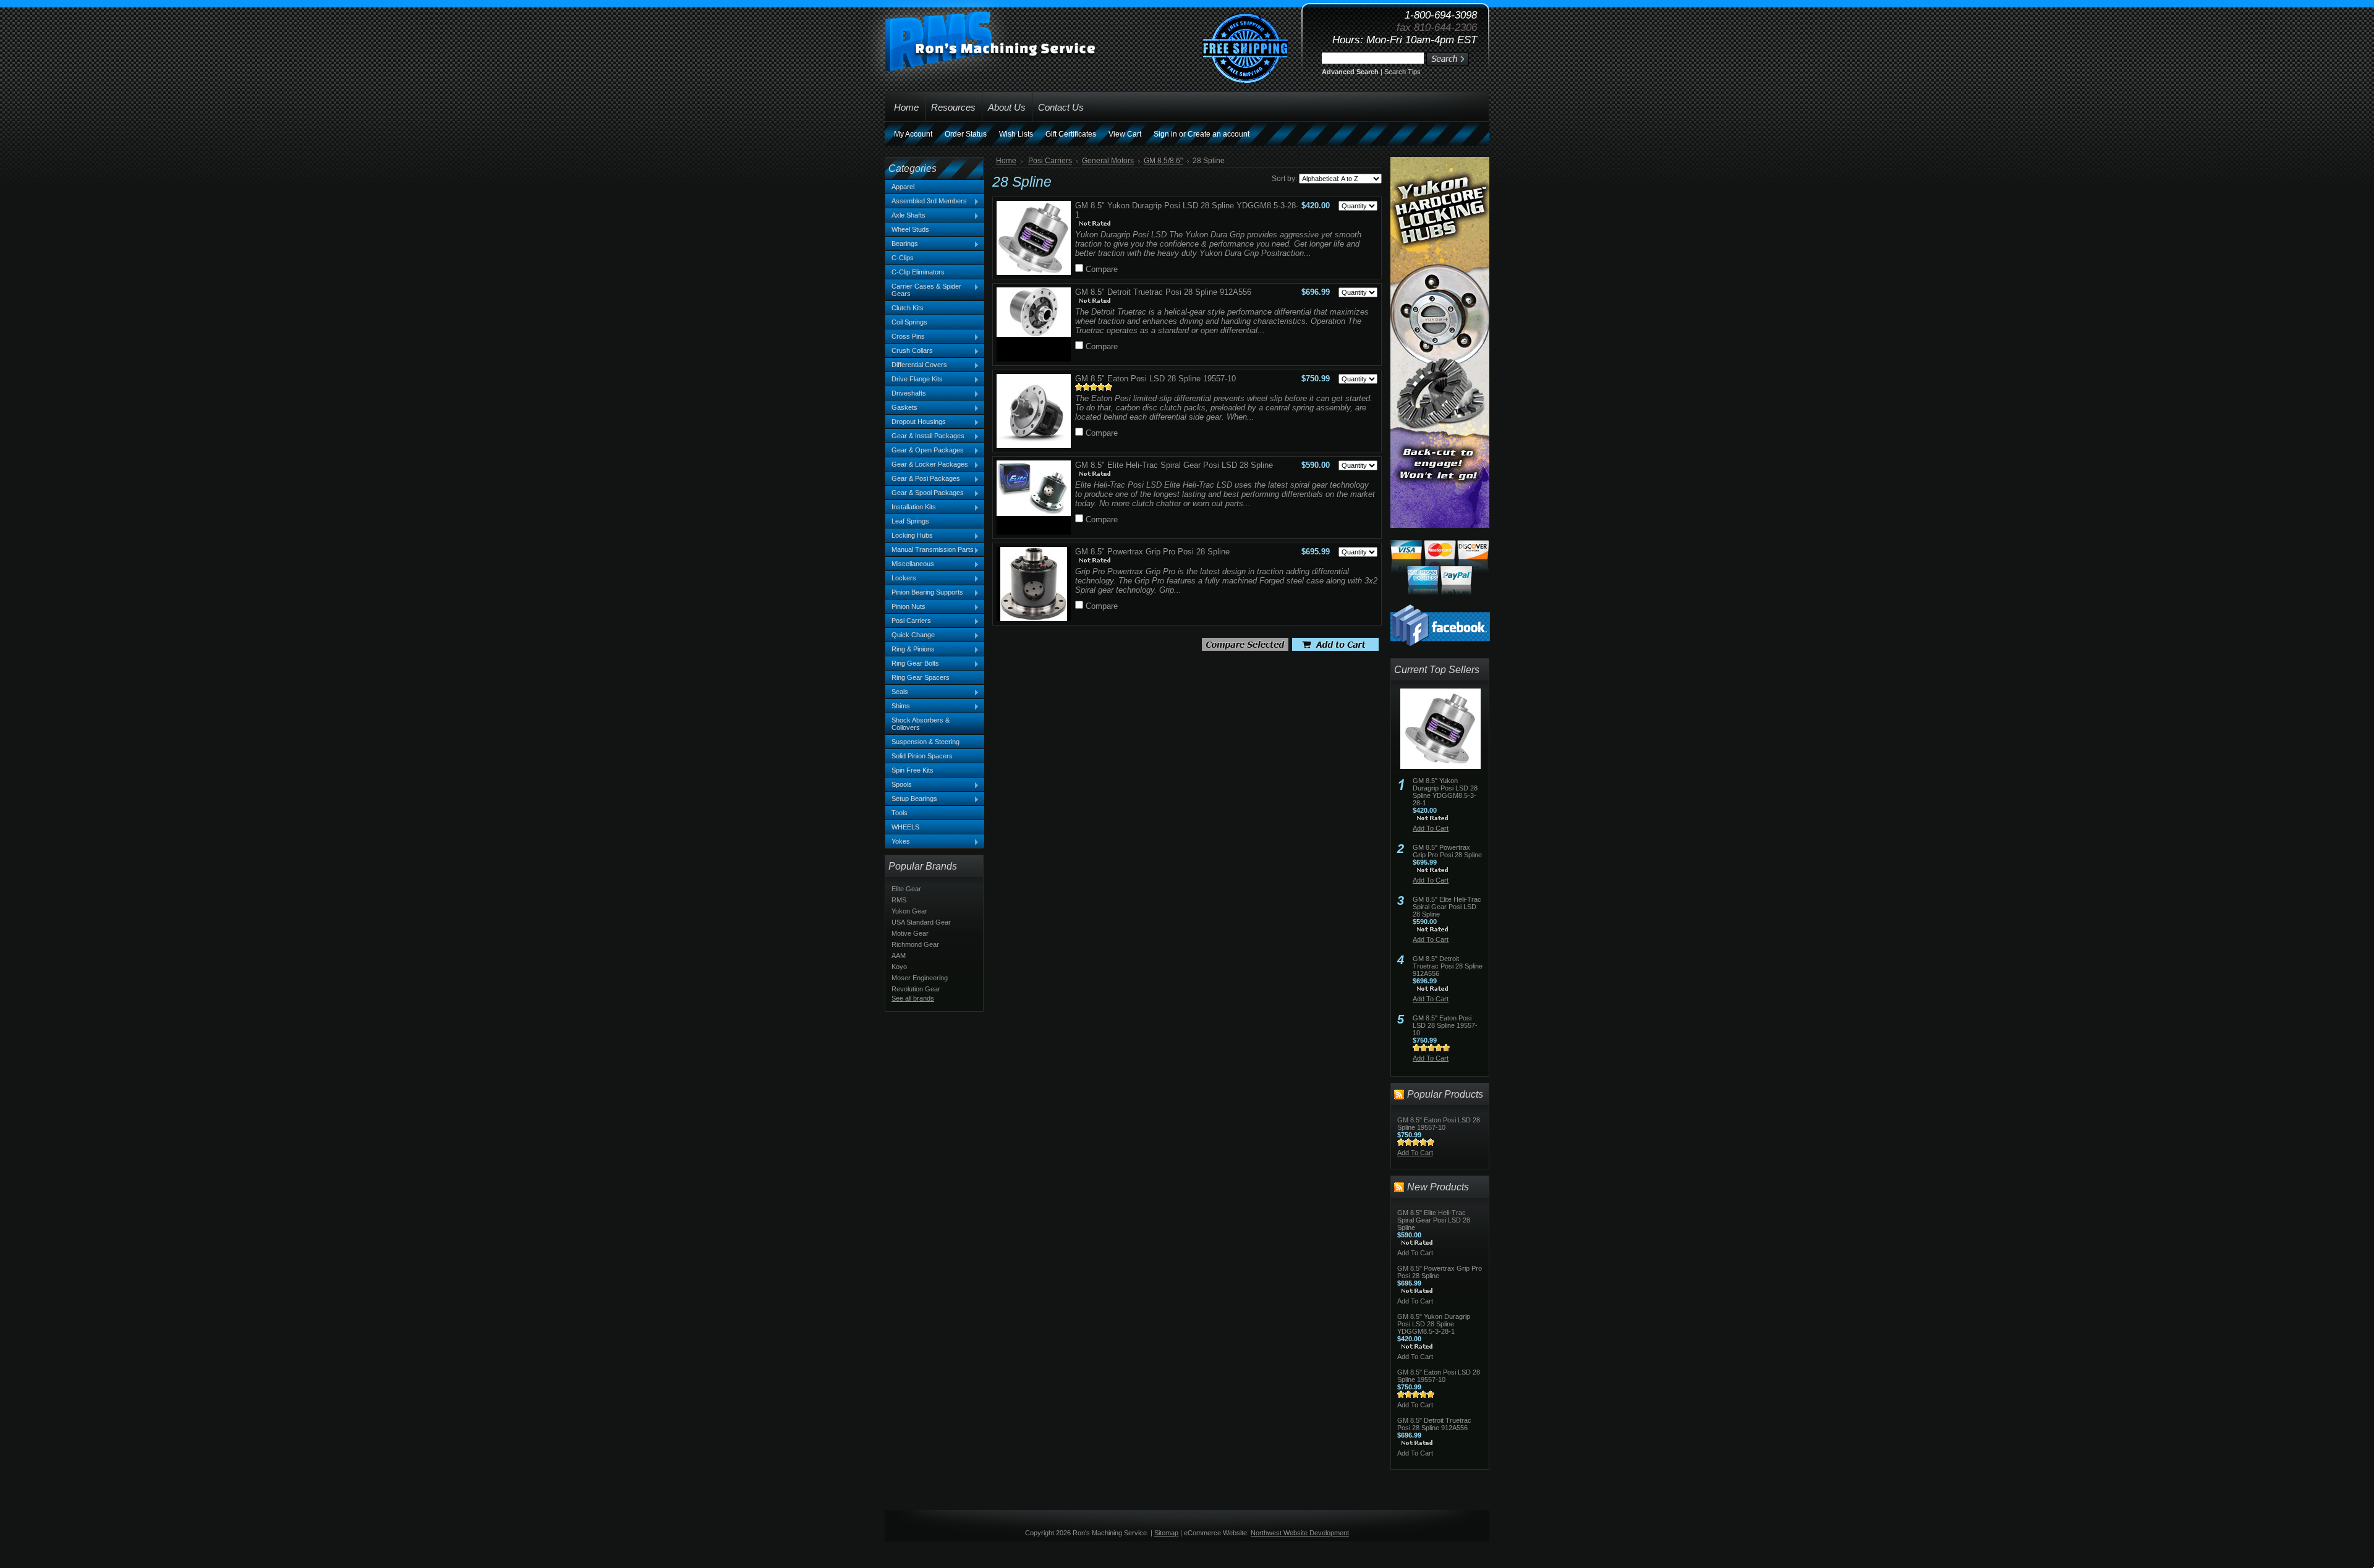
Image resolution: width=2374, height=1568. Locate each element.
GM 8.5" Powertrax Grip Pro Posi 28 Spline (1152, 552)
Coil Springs (909, 322)
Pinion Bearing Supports (924, 593)
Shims (898, 706)
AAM (899, 956)
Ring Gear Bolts (912, 664)
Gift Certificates (1071, 134)
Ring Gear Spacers (921, 677)
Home (1006, 161)
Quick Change (910, 635)
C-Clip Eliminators (918, 272)
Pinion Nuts (905, 607)
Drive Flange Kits (914, 379)
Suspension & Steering (925, 742)
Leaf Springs (910, 521)
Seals (897, 692)
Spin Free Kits (913, 770)
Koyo (899, 967)
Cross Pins (905, 337)
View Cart (1125, 134)
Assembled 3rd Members (926, 201)
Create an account (1219, 134)
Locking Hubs (909, 536)
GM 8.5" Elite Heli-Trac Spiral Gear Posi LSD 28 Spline (1174, 465)
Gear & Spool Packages (925, 493)
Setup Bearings (911, 799)
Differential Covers (916, 365)
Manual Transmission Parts (930, 550)
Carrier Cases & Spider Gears (923, 290)
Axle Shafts (905, 216)
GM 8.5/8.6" (1163, 161)
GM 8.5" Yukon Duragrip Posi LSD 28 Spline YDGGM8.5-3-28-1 (1445, 792)
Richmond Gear (915, 944)
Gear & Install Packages (925, 436)
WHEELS (905, 827)
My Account (913, 134)
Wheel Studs (910, 229)
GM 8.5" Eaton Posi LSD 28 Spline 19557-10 (1155, 379)
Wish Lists (1016, 134)
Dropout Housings (916, 422)
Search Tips (1402, 72)
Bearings (902, 244)
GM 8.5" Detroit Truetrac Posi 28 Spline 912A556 (1163, 292)
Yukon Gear (909, 911)
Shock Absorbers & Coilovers (921, 724)
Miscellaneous (910, 564)
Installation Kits (911, 507)
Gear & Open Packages (925, 451)
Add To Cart (1431, 828)
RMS (899, 900)
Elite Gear (906, 889)
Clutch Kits (908, 308)
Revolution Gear (916, 989)
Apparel (903, 187)
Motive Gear (910, 933)
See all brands (913, 998)
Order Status (966, 134)
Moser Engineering (920, 978)
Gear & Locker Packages (927, 465)
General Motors (1108, 161)
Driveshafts (906, 394)
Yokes (898, 842)
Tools (900, 813)
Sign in (1165, 134)
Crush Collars (909, 351)
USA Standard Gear (921, 922)
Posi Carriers (908, 621)
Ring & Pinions (910, 650)
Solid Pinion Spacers (922, 756)
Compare (1102, 269)
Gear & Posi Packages (923, 479)
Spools (899, 785)
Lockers (901, 578)
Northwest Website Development (1300, 1533)
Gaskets (901, 408)
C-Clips (903, 258)
